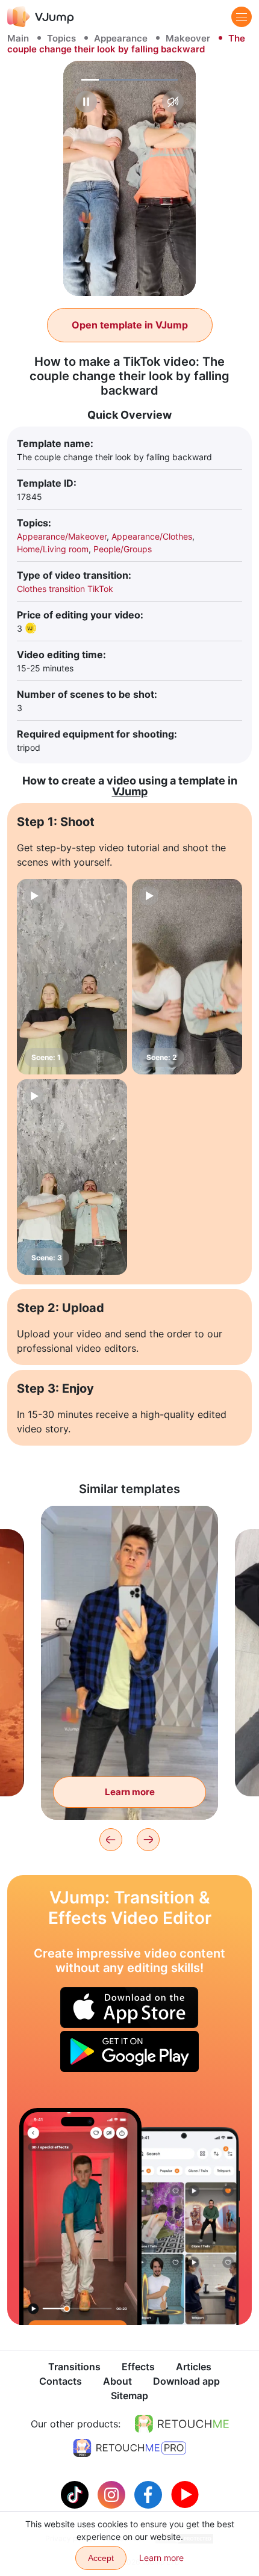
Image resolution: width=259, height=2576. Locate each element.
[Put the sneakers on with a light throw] (80, 2217)
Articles (194, 2367)
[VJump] (41, 17)
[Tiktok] (76, 2494)
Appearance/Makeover (62, 536)
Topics (61, 38)
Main (18, 38)
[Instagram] (113, 2494)
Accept (101, 2558)
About (117, 2381)
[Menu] (242, 17)
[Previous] (111, 1840)
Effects (138, 2367)
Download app (186, 2381)
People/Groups (123, 549)
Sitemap (129, 2396)
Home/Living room (53, 549)
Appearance (121, 38)
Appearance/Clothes (152, 536)
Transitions (74, 2367)
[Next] (148, 1840)
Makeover (188, 38)
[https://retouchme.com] (182, 2424)
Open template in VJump (130, 325)
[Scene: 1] (72, 977)
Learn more (130, 1792)
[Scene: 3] (72, 1177)
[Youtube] (185, 2494)
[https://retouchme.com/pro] (129, 2448)
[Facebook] (150, 2494)
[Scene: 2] (187, 977)
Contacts (61, 2381)
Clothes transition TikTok (65, 589)
